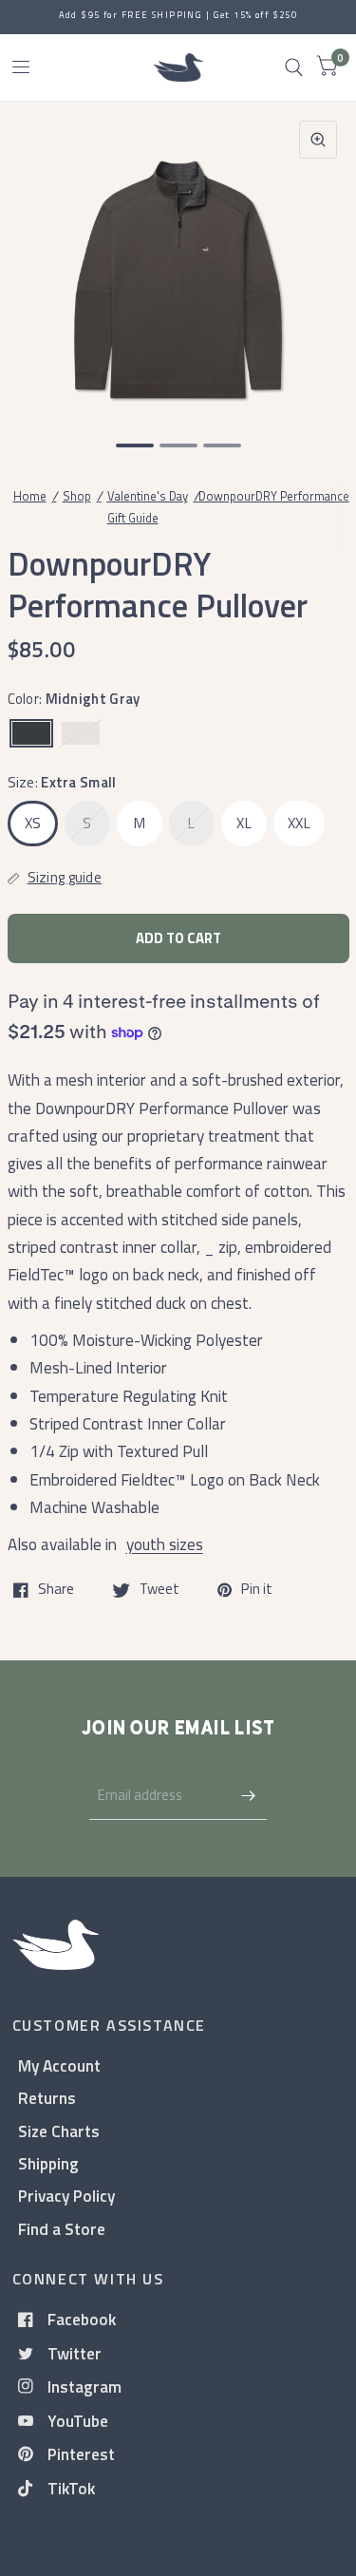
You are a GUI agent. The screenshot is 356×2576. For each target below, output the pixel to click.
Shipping (48, 2163)
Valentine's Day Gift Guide (148, 507)
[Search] (294, 67)
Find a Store (62, 2229)
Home (30, 496)
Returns (47, 2098)
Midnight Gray (31, 733)
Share (56, 1590)
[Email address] (248, 1795)
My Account (59, 2065)
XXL (299, 823)
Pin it (257, 1590)
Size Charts (59, 2131)
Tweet (159, 1590)
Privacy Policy (66, 2196)
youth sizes (165, 1544)
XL (244, 823)
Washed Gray (81, 733)
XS (33, 823)
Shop (77, 496)
